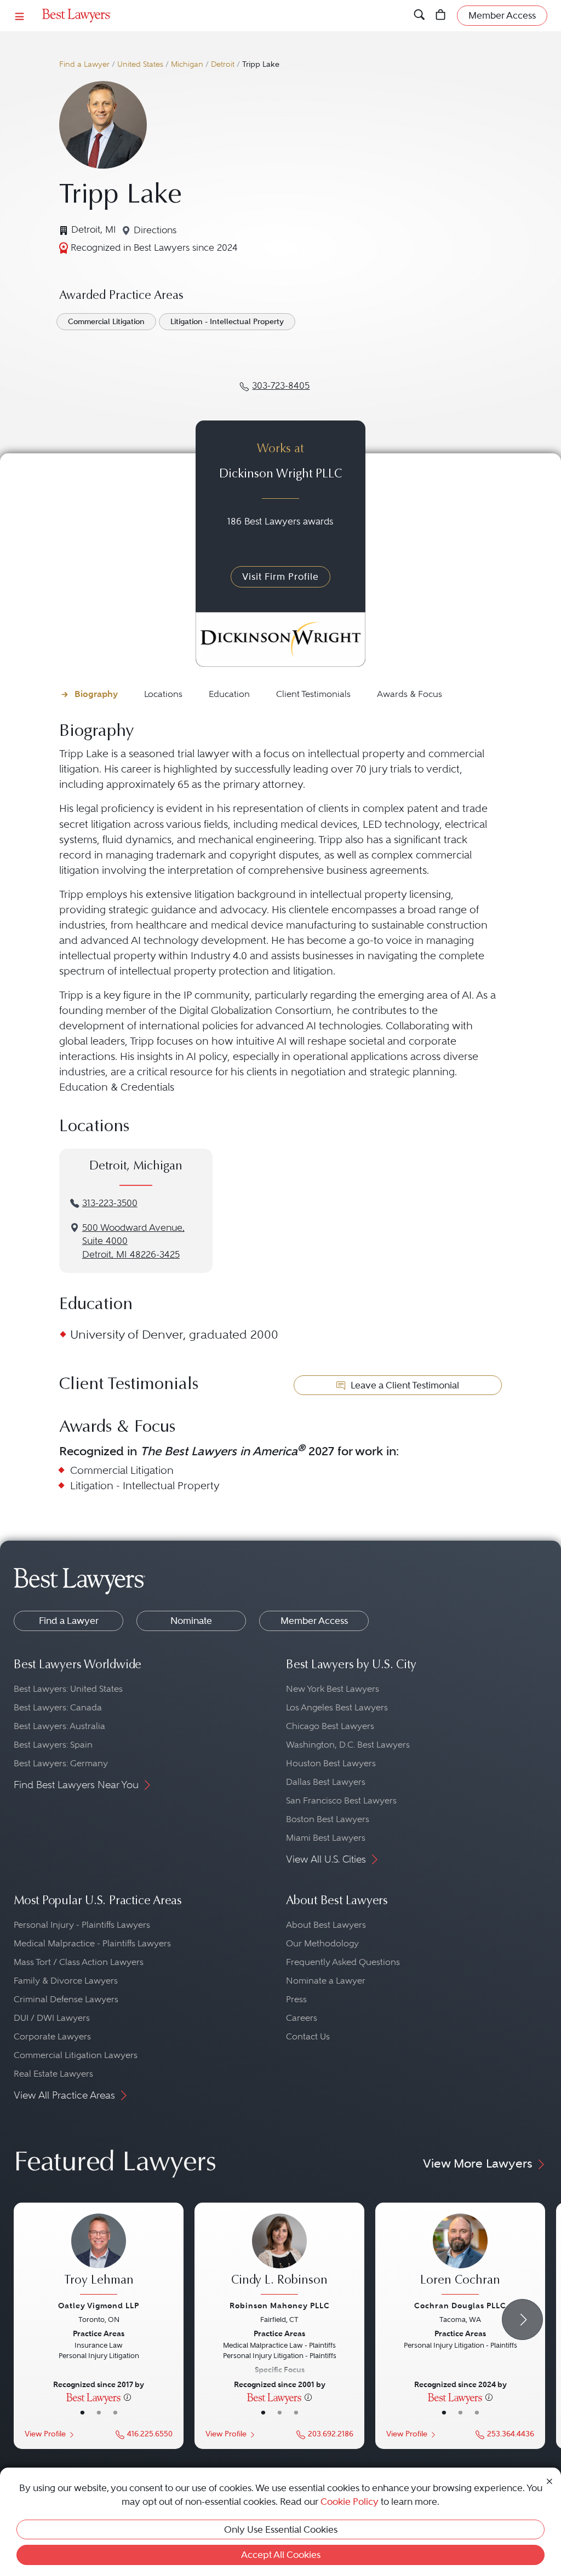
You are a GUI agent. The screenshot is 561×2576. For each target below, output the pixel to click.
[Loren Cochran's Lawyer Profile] (460, 2255)
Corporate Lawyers (52, 2036)
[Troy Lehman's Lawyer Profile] (99, 2255)
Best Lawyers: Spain (53, 1745)
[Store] (441, 16)
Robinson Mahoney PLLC (280, 2306)
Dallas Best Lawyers (326, 1782)
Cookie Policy (350, 2502)
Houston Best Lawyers (331, 1763)
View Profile (45, 2434)
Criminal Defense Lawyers (66, 1999)
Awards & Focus (410, 694)
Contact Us (308, 2036)
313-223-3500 (110, 1203)
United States (140, 64)
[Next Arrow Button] (522, 2319)
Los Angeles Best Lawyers (337, 1707)
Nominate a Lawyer (326, 1981)
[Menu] (20, 16)
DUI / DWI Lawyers (52, 2018)
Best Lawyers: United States (68, 1689)
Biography (96, 694)
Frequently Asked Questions (343, 1962)
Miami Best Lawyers (326, 1838)
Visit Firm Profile (280, 577)
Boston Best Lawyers (328, 1819)
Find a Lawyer (84, 64)
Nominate (191, 1621)
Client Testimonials (313, 694)
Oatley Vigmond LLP (99, 2306)
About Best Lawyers (326, 1925)
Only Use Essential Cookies (281, 2529)
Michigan (187, 64)
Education (229, 694)
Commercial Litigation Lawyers (76, 2055)
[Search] (419, 16)
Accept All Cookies (281, 2555)
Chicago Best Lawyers (330, 1726)
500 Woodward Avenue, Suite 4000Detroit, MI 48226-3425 (133, 1241)
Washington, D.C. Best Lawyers (348, 1745)
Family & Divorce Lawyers (66, 1981)
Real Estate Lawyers (53, 2074)
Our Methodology (322, 1943)
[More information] (127, 2397)
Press (296, 1999)
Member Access (314, 1621)
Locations (163, 694)
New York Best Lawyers (333, 1689)
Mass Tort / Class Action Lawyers (79, 1962)
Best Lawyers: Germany (61, 1763)
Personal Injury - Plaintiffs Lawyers (82, 1925)
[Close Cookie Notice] (549, 2480)
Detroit (223, 64)
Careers (302, 2018)
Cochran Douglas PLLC (460, 2306)
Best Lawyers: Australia (59, 1726)
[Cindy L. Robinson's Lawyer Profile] (279, 2255)
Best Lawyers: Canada (58, 1707)
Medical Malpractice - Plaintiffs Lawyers (92, 1943)
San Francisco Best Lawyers (341, 1800)
